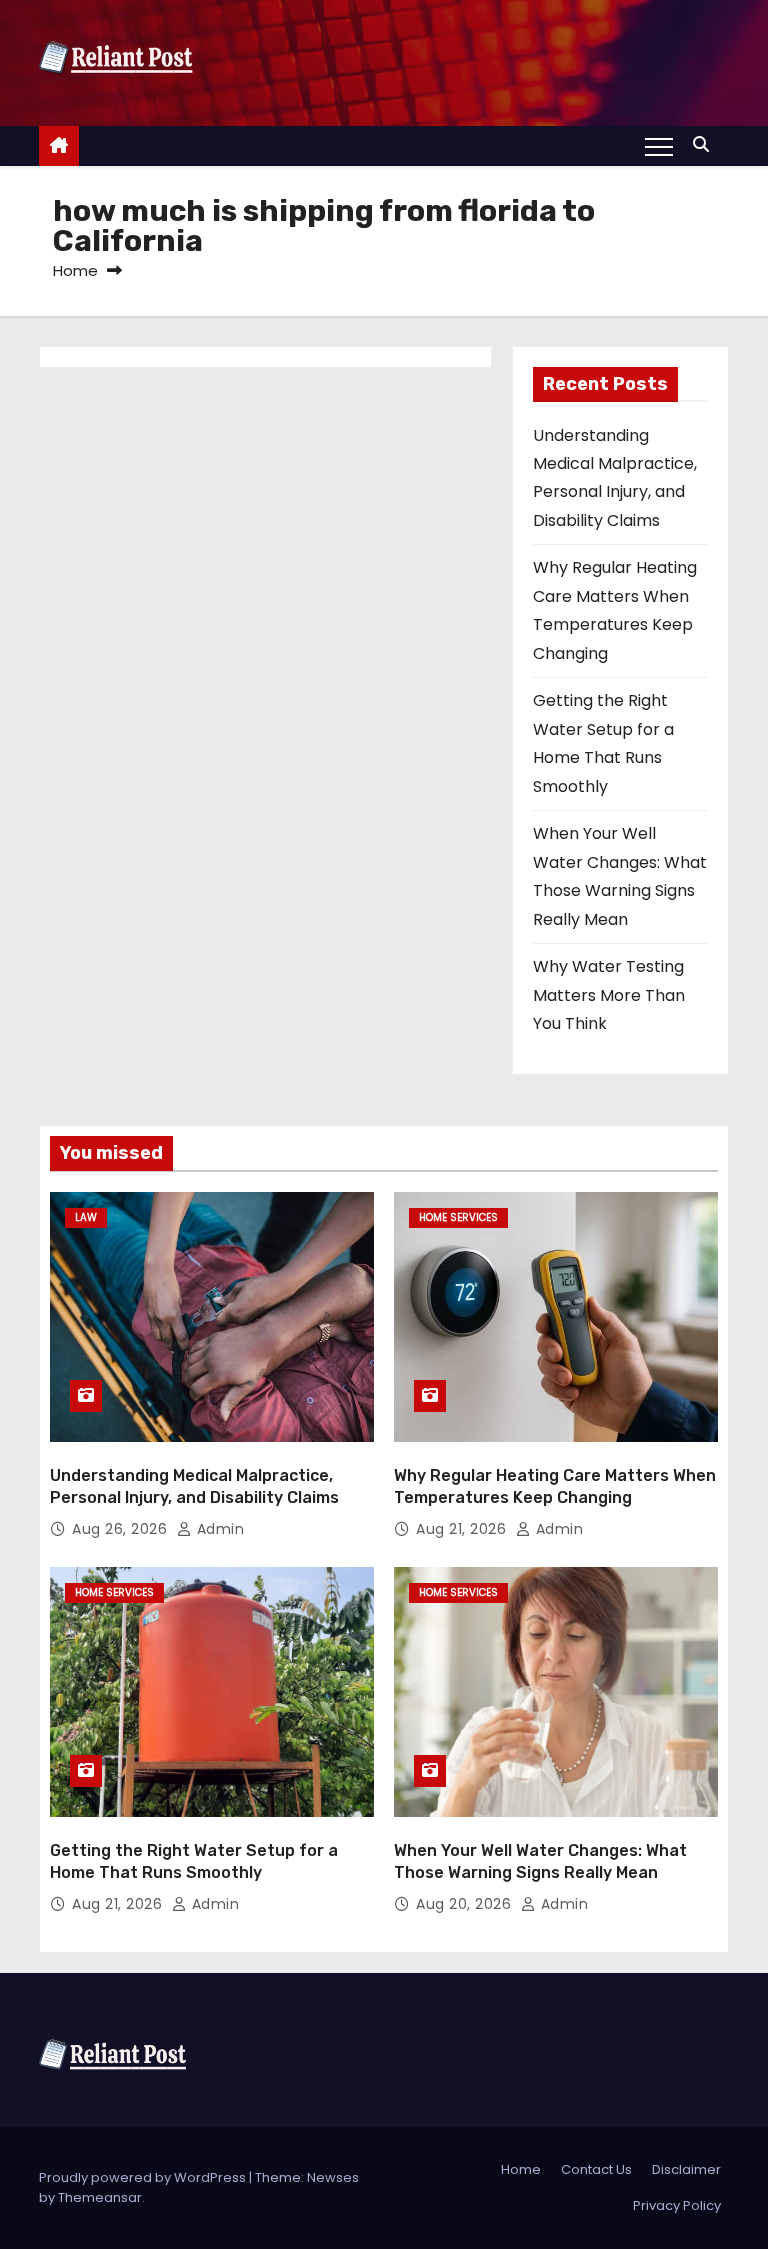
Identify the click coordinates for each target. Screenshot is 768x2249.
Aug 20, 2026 (466, 1904)
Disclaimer (686, 2169)
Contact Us (596, 2169)
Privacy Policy (677, 2205)
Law (86, 1217)
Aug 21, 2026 (463, 1529)
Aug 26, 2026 (122, 1529)
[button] (706, 144)
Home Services (458, 1217)
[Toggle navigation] (659, 146)
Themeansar (100, 2197)
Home (75, 270)
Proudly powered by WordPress (144, 2177)
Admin (218, 1529)
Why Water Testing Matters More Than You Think (609, 995)
